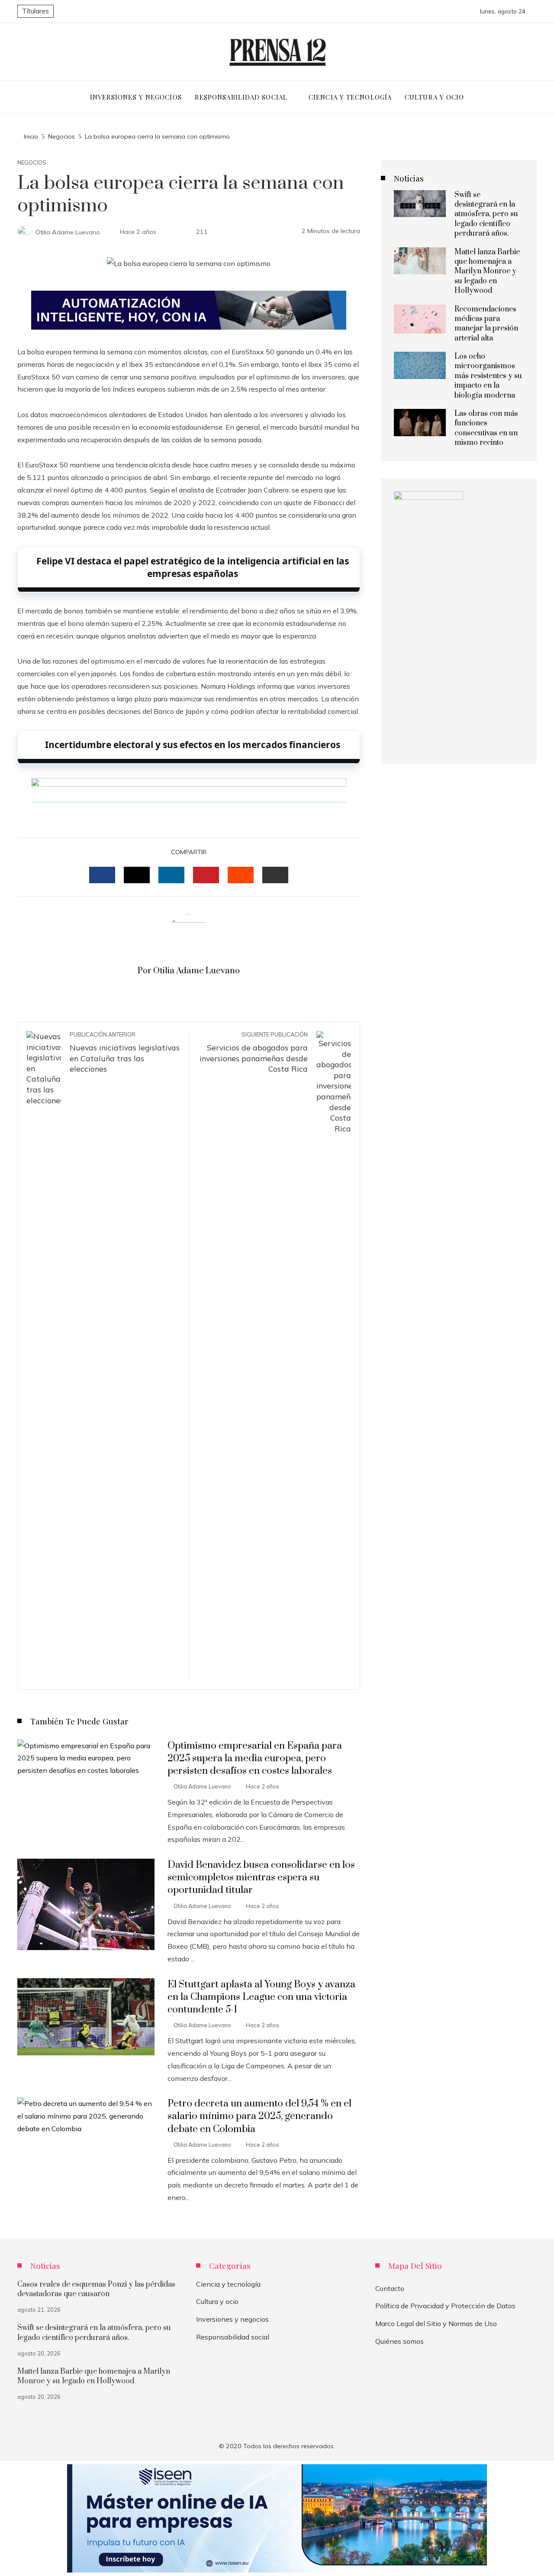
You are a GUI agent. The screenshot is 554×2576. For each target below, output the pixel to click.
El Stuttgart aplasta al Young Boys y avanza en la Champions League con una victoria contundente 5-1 (261, 1997)
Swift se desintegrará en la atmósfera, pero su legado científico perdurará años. (486, 214)
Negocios (32, 163)
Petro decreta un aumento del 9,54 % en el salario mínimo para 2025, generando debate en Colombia (259, 2116)
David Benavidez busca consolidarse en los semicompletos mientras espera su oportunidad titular (261, 1878)
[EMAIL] (275, 875)
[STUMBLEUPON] (241, 875)
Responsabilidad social (233, 2337)
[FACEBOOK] (102, 875)
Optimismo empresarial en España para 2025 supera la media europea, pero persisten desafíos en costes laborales (255, 1758)
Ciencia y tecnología (228, 2284)
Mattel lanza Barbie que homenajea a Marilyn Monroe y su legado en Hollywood (487, 272)
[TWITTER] (137, 875)
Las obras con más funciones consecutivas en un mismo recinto (486, 428)
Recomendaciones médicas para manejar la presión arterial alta (486, 324)
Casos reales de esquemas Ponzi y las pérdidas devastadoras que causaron (96, 2289)
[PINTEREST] (206, 875)
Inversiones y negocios (232, 2319)
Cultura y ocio (217, 2301)
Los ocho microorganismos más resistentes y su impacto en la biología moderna (488, 376)
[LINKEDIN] (171, 875)
